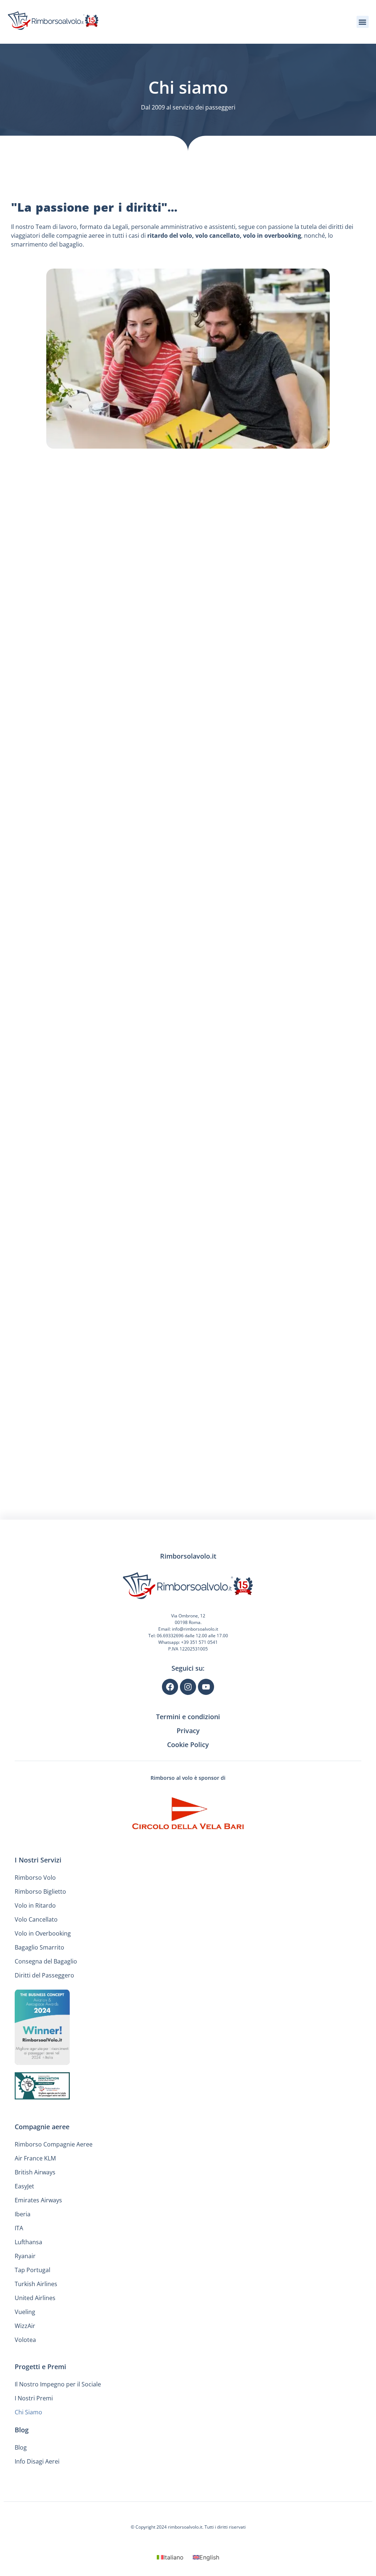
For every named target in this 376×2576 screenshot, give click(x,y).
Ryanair (25, 2256)
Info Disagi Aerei (37, 2461)
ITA (19, 2228)
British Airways (35, 2172)
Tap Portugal (32, 2270)
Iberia (23, 2214)
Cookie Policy (188, 1745)
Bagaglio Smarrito (39, 1947)
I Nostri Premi (34, 2398)
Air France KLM (35, 2158)
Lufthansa (28, 2242)
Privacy (188, 1731)
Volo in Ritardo (35, 1905)
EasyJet (24, 2186)
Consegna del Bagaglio (46, 1961)
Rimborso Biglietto (40, 1891)
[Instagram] (188, 1687)
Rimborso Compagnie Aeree (54, 2144)
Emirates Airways (38, 2200)
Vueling (25, 2312)
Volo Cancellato (36, 1919)
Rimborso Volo (35, 1878)
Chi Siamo (28, 2412)
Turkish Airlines (36, 2284)
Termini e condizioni (188, 1717)
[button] (363, 22)
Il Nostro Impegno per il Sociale (58, 2384)
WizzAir (25, 2326)
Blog (21, 2447)
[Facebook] (170, 1687)
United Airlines (35, 2298)
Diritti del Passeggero (44, 1975)
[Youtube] (206, 1687)
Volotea (25, 2340)
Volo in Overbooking (43, 1933)
